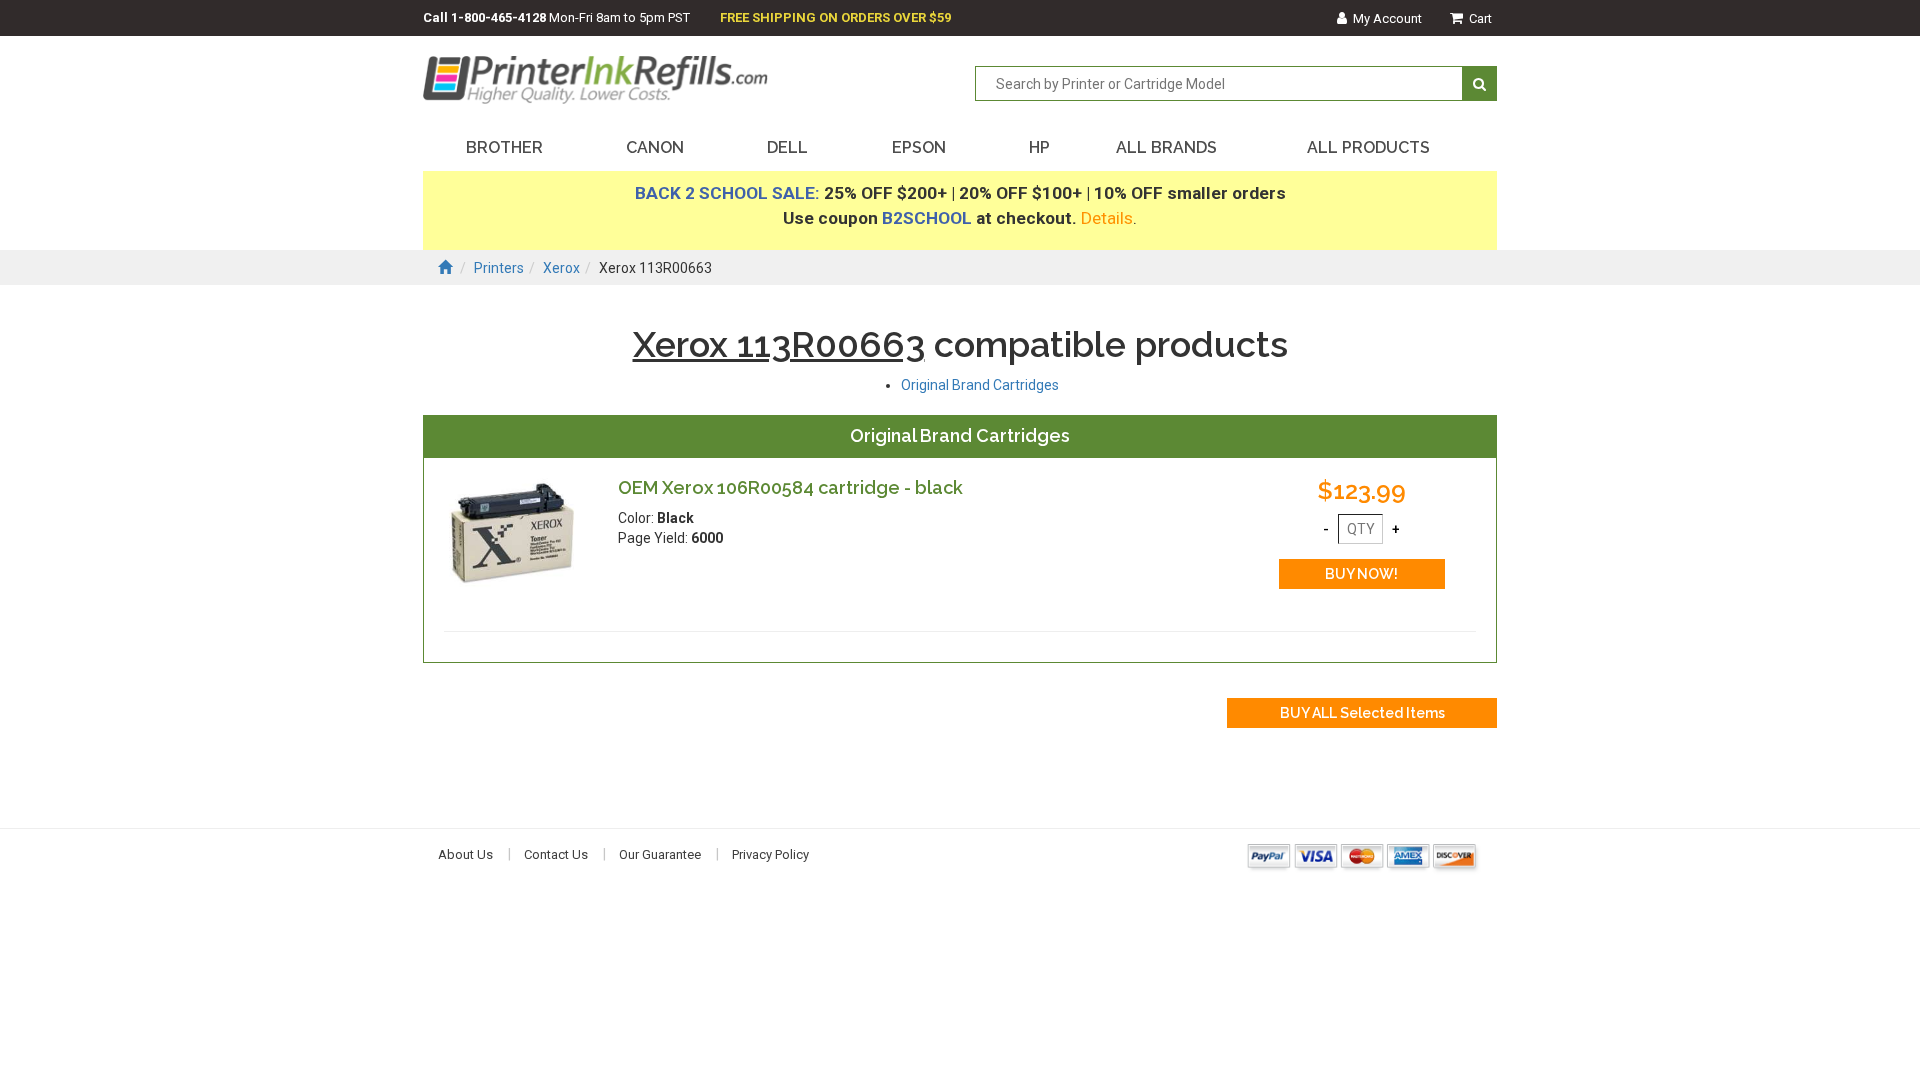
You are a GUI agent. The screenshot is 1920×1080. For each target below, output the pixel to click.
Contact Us (556, 854)
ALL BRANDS (1166, 147)
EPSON (919, 147)
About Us (465, 854)
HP (1039, 147)
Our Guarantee (660, 854)
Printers (499, 268)
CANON (655, 147)
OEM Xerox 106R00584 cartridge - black (790, 487)
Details (1107, 218)
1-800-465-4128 (498, 17)
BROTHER (504, 147)
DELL (787, 147)
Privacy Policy (770, 854)
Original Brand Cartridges (980, 385)
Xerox (561, 268)
